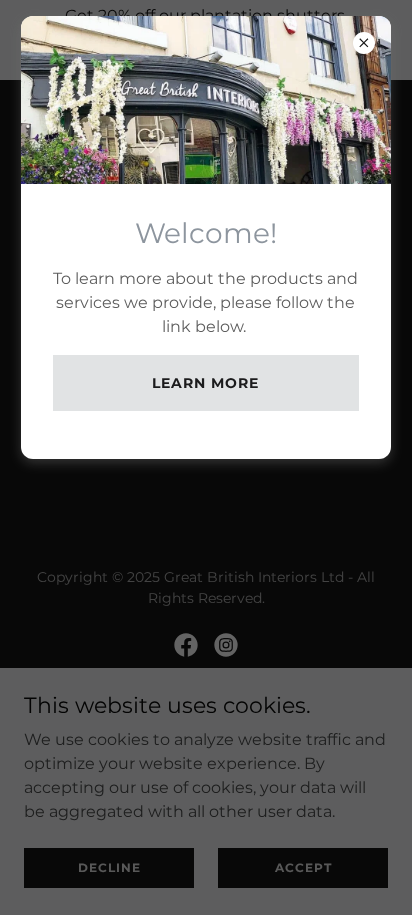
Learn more (205, 383)
